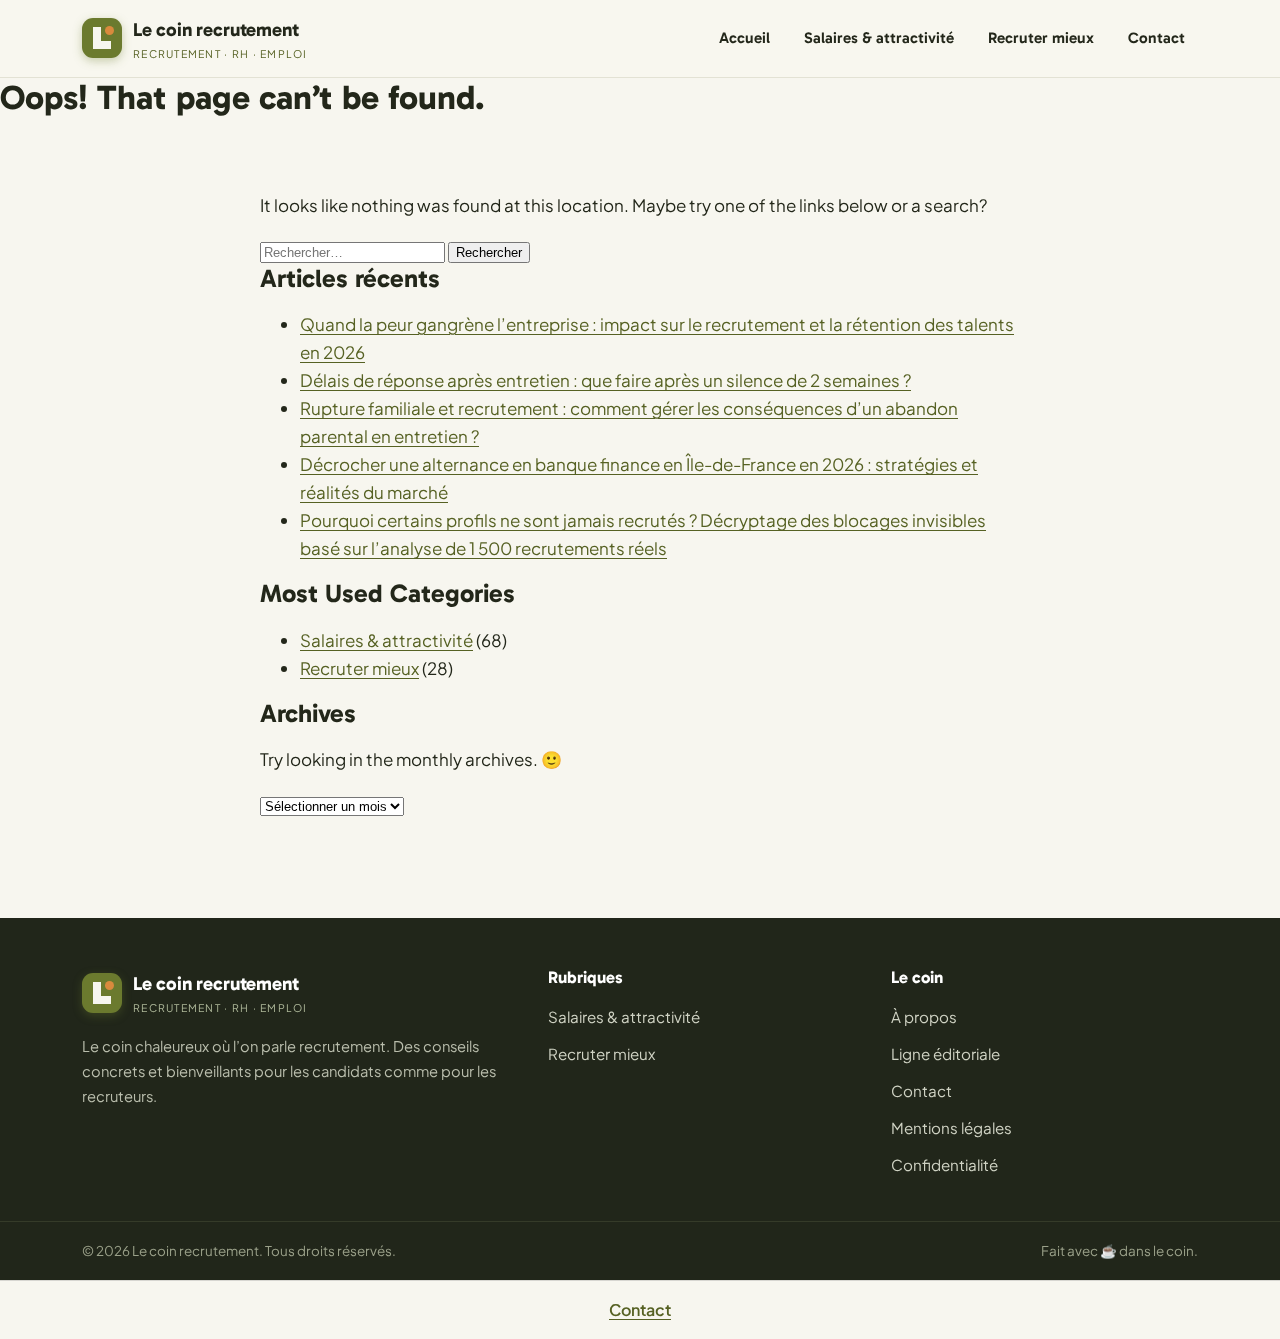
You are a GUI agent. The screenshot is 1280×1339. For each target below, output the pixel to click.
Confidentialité (944, 1164)
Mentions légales (951, 1127)
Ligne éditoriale (945, 1053)
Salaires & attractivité (879, 38)
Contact (1156, 38)
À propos (924, 1016)
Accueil (744, 38)
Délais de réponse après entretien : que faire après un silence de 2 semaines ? (605, 380)
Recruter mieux (1041, 38)
